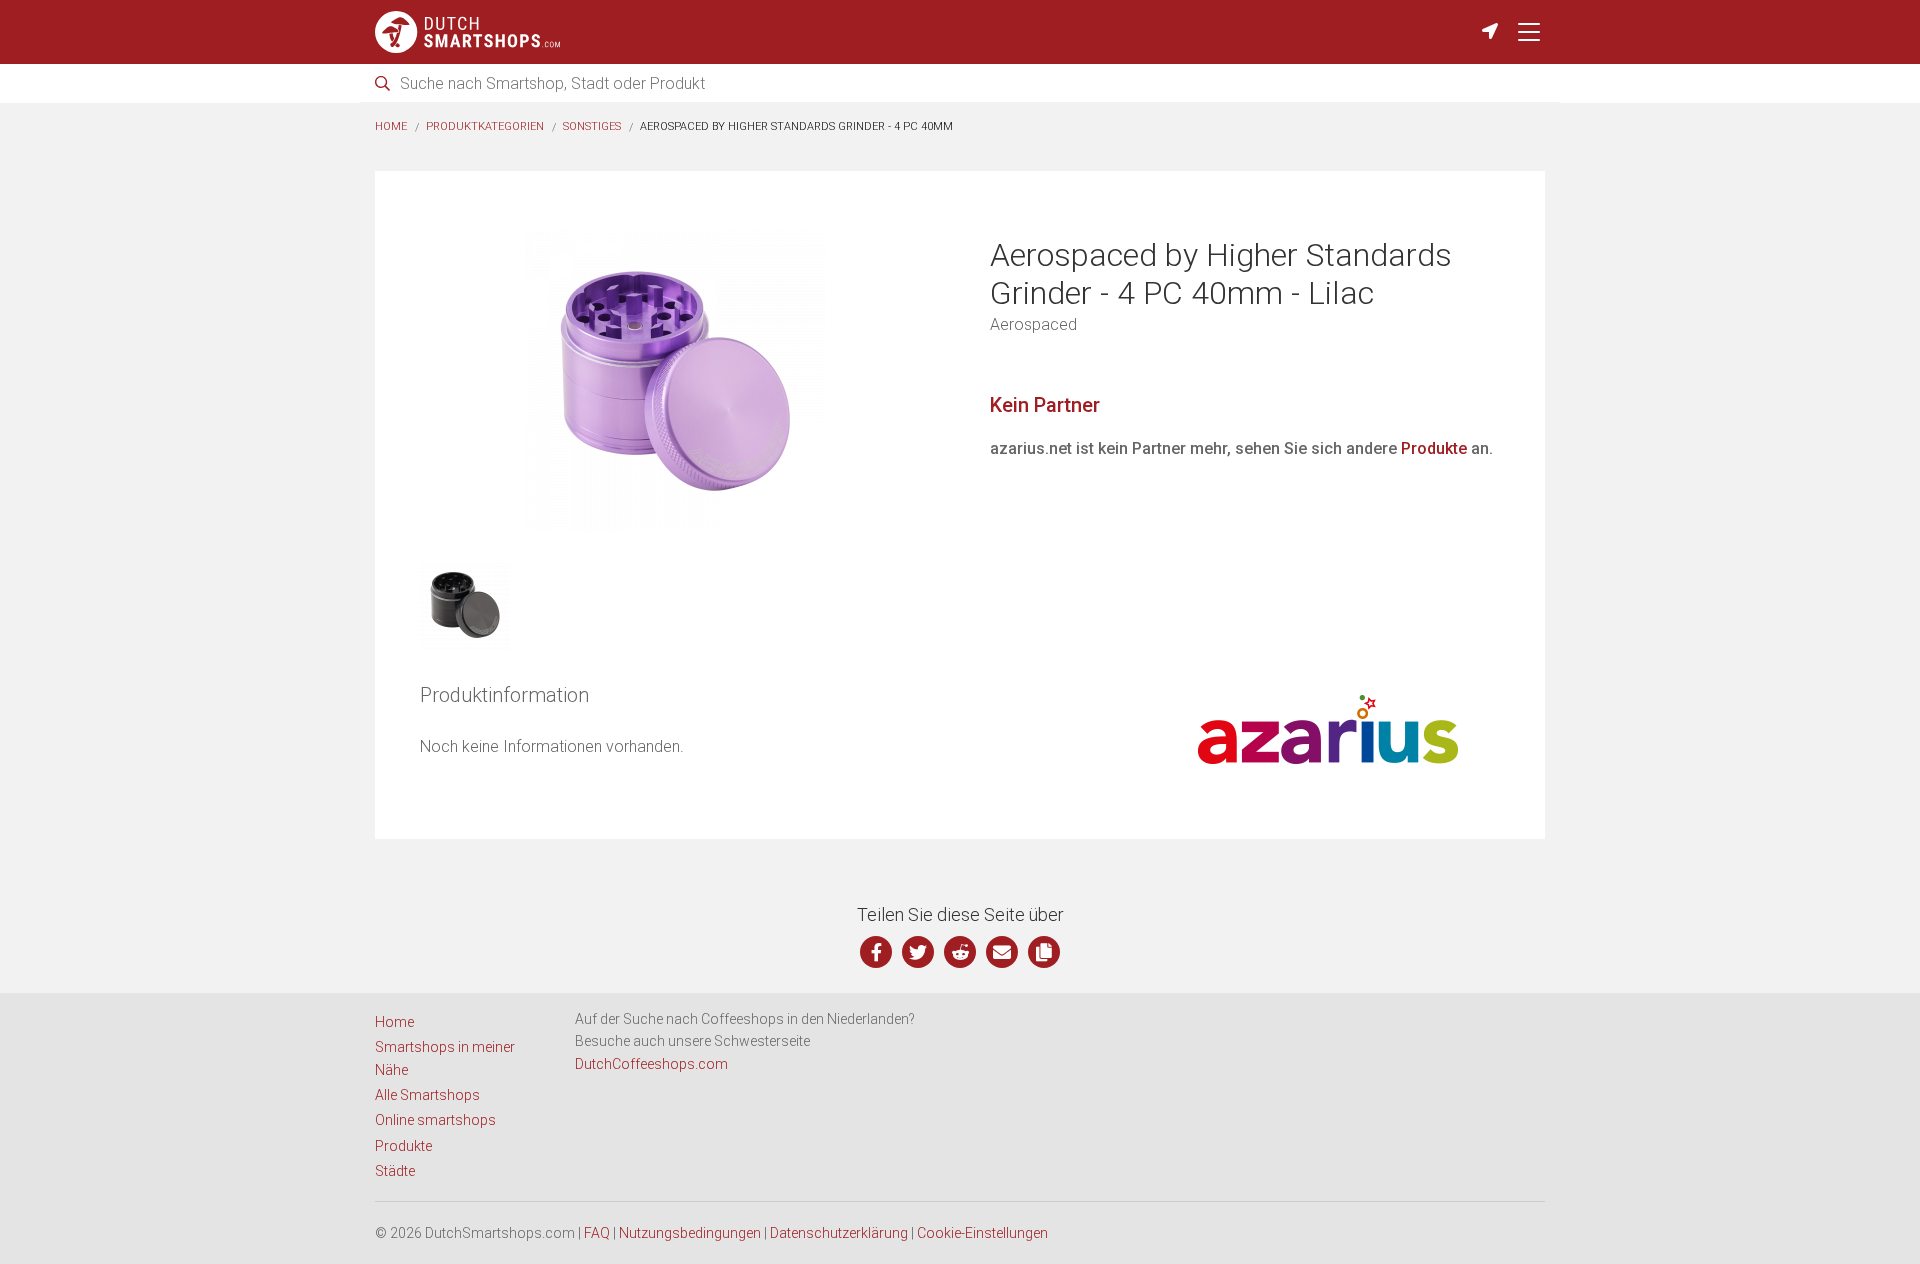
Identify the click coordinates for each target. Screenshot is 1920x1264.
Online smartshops (435, 1120)
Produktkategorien (485, 126)
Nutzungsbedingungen (690, 1233)
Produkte (1434, 448)
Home (391, 126)
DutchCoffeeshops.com (651, 1064)
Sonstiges (592, 126)
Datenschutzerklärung (839, 1233)
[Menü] (1529, 32)
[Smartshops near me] (1490, 32)
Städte (395, 1171)
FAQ (597, 1233)
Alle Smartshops (427, 1095)
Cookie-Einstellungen (982, 1233)
